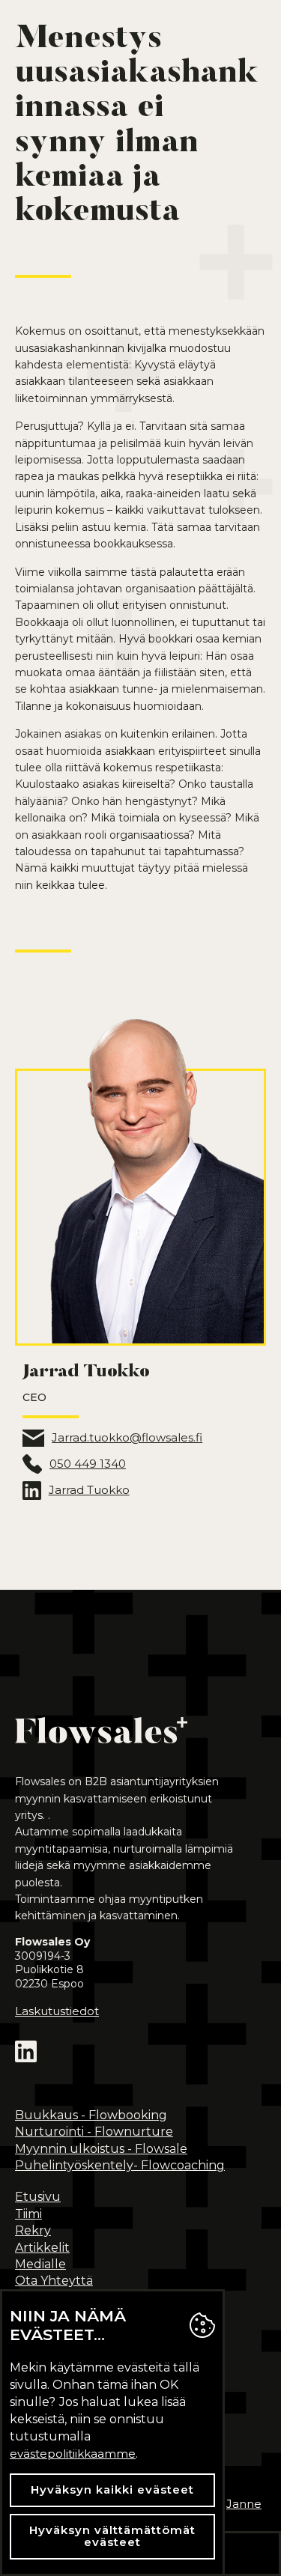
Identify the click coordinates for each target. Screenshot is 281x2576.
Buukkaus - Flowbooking (91, 2115)
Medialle (40, 2264)
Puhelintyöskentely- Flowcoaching (120, 2165)
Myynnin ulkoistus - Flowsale (101, 2149)
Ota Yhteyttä (54, 2281)
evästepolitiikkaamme (73, 2454)
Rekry (33, 2230)
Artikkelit (42, 2248)
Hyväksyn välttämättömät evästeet (112, 2536)
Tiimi (28, 2214)
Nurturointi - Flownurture (94, 2132)
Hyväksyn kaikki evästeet (112, 2490)
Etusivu (38, 2197)
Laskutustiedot (57, 2011)
